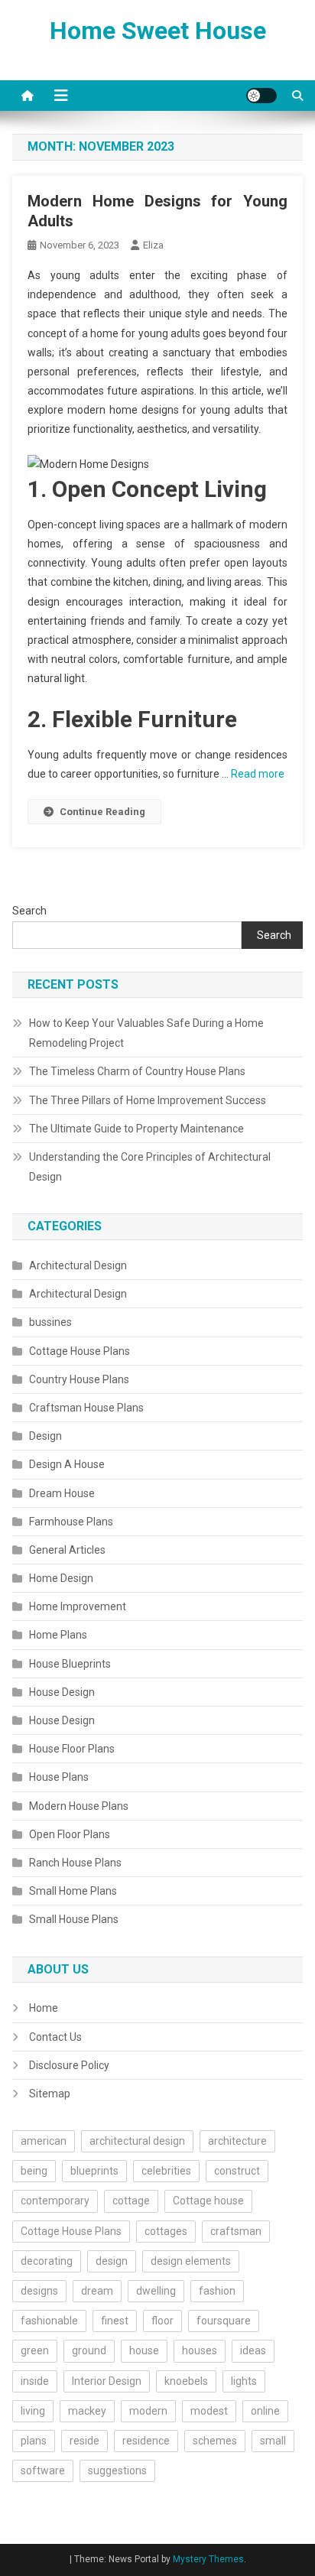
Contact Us (55, 2037)
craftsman (236, 2231)
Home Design (61, 1578)
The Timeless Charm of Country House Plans (137, 1071)
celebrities (166, 2171)
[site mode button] (261, 96)
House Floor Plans (72, 1749)
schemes (215, 2441)
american (44, 2141)
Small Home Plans (73, 1891)
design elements (191, 2261)
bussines (50, 1322)
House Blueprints (70, 1664)
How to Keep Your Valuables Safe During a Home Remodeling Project (146, 1033)
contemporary (55, 2201)
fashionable (49, 2321)
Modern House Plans (79, 1806)
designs (39, 2291)
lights (244, 2381)
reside (84, 2441)
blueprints (94, 2171)
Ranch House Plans (75, 1863)
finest (115, 2321)
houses (200, 2350)
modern (148, 2411)
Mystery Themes (208, 2559)
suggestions (117, 2470)
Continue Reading (102, 812)
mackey (87, 2411)
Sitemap (50, 2094)
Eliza (153, 245)
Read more (258, 774)
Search (29, 911)
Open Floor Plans (70, 1834)
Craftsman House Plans (86, 1408)
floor (162, 2321)
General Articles (67, 1550)
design (112, 2261)
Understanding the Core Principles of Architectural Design (150, 1167)
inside (35, 2381)
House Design (62, 1692)
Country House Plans (79, 1379)
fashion (217, 2291)
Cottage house (208, 2201)
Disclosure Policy (69, 2065)
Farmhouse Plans (71, 1522)
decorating (47, 2261)
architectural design (137, 2141)
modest (209, 2411)
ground (89, 2350)
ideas (253, 2350)
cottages (166, 2231)
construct (237, 2171)
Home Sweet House (158, 31)
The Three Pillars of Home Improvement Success (148, 1100)
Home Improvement (78, 1606)
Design (45, 1436)
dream (97, 2291)
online (265, 2411)
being (34, 2171)
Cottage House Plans (80, 1351)
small (273, 2441)
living (33, 2411)
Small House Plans (74, 1919)
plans (34, 2441)
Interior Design (107, 2381)
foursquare (224, 2321)
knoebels (186, 2381)
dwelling (156, 2291)
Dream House (62, 1493)
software (43, 2470)
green (35, 2350)
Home (44, 2008)
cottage (131, 2201)
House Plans (59, 1777)
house (144, 2350)
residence (146, 2441)
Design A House (67, 1464)
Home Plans (58, 1635)
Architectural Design (78, 1265)
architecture (237, 2141)
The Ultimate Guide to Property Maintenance (136, 1129)
